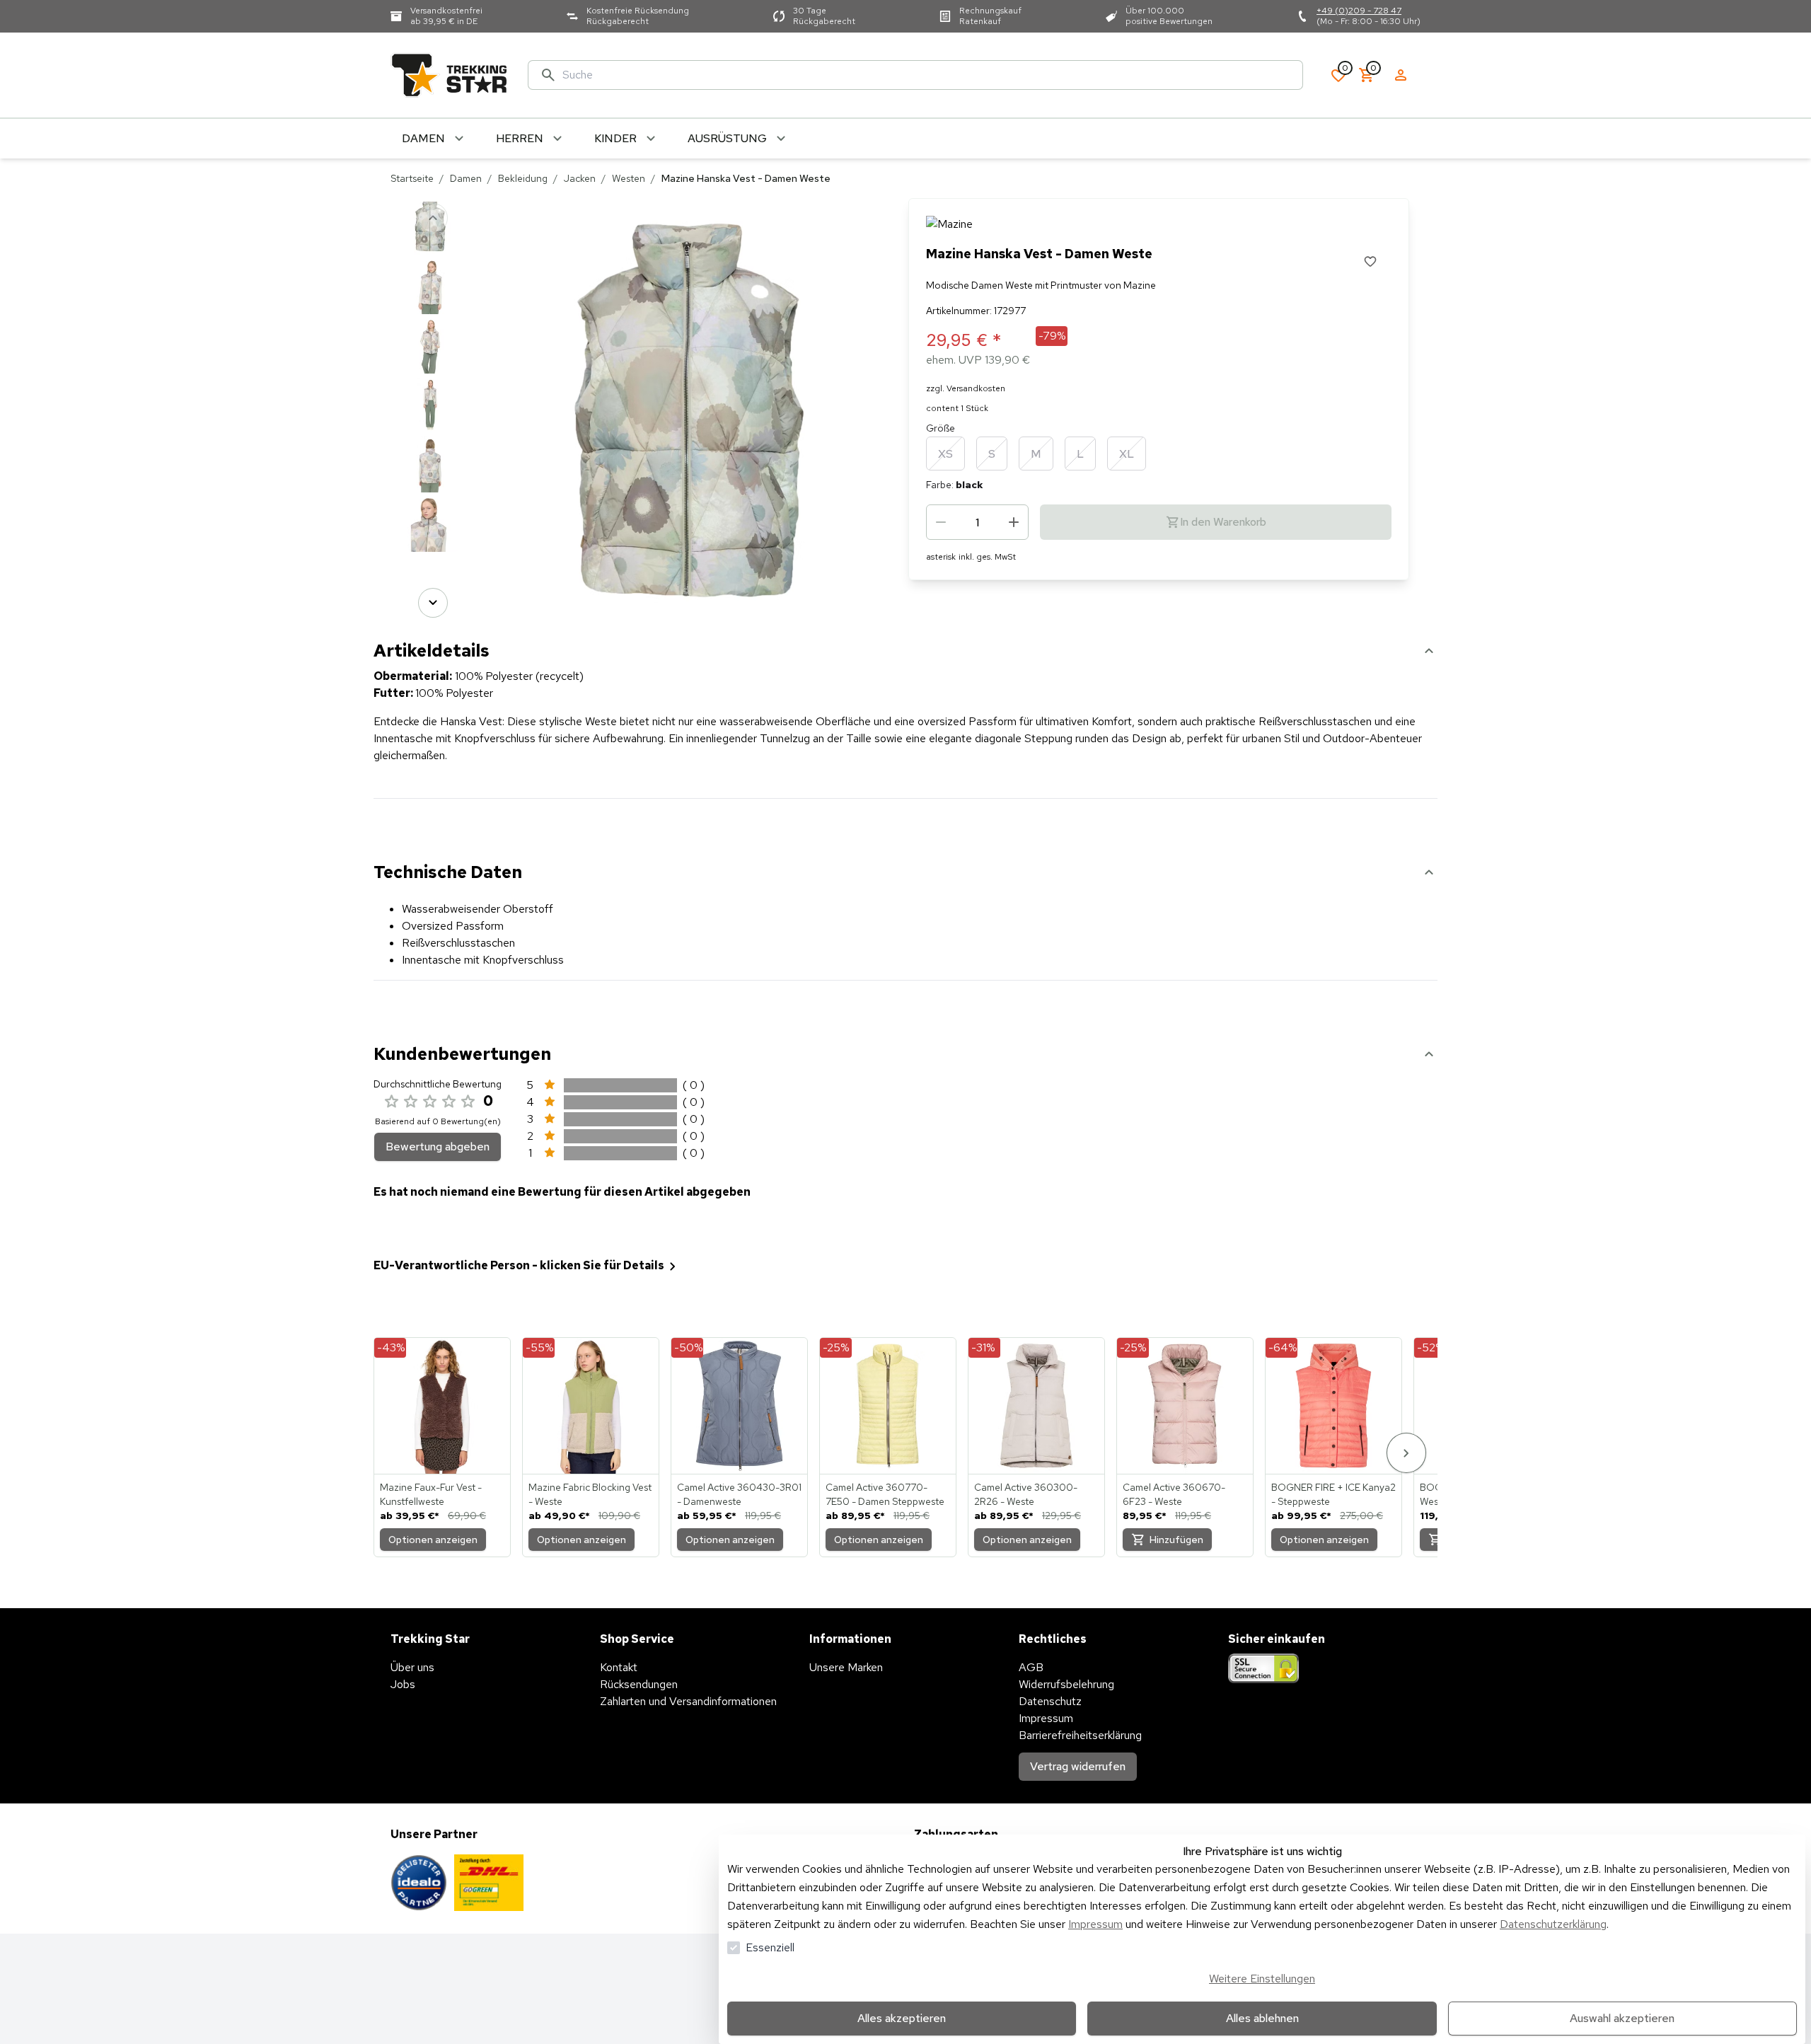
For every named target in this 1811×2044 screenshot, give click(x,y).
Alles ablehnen (1262, 2018)
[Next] (433, 603)
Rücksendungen (639, 1684)
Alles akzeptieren (902, 2018)
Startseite (412, 178)
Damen (466, 178)
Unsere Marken (846, 1667)
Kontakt (619, 1667)
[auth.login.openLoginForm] (1401, 75)
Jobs (403, 1684)
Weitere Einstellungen (1262, 1979)
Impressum (1095, 1924)
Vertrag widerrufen (1078, 1766)
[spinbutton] (977, 522)
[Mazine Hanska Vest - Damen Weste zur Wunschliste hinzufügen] (1370, 261)
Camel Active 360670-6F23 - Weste (1174, 1494)
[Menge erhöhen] (1014, 522)
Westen (629, 178)
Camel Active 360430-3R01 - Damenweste (739, 1494)
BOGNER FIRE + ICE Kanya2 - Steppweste (1333, 1494)
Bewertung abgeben (438, 1147)
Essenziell (770, 1947)
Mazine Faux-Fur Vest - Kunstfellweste (431, 1494)
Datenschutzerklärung (1553, 1924)
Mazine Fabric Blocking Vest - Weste (590, 1494)
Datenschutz (1050, 1701)
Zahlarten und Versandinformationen (688, 1701)
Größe (941, 428)
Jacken (580, 178)
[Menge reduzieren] (941, 522)
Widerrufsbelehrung (1066, 1684)
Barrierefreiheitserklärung (1080, 1735)
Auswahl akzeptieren (1622, 2018)
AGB (1031, 1667)
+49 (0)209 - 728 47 (1359, 11)
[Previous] (433, 218)
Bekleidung (523, 178)
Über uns (412, 1667)
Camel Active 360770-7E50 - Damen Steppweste (885, 1494)
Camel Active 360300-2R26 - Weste (1026, 1494)
